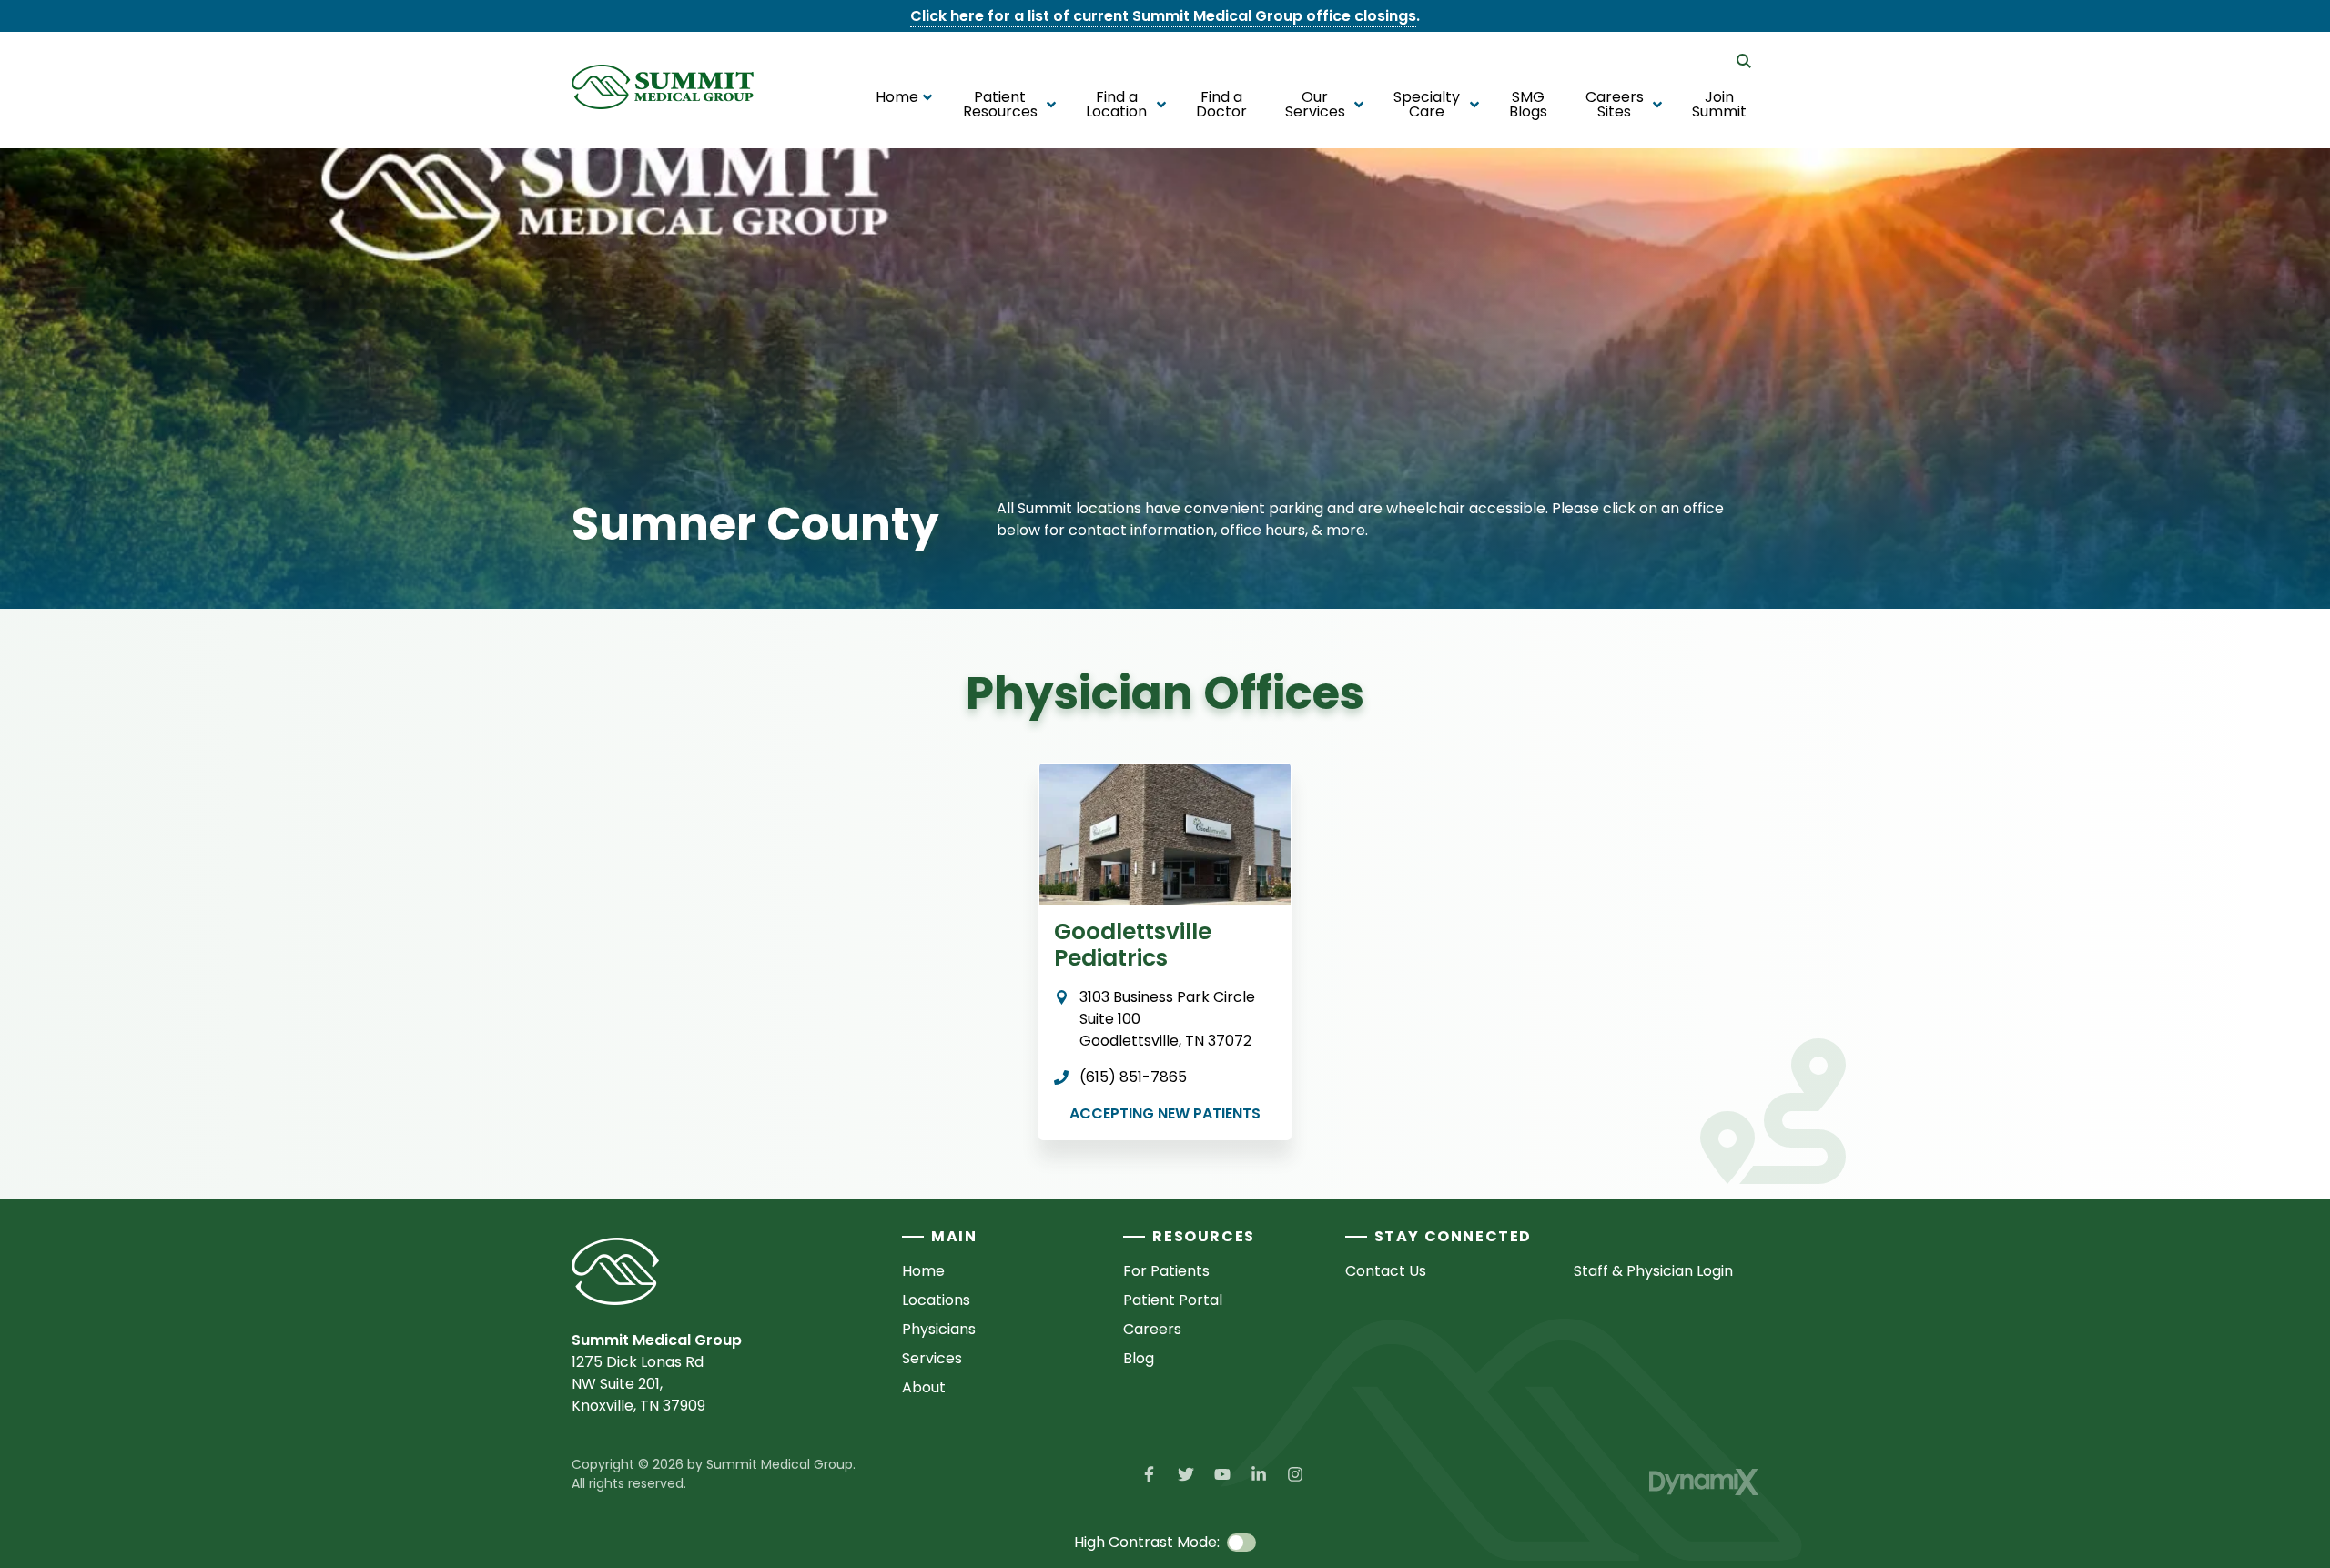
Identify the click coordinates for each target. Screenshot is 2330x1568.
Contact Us (1386, 1271)
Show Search (1744, 61)
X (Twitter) (1186, 1474)
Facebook (1150, 1474)
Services (932, 1358)
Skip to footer (65, 49)
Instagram (1295, 1474)
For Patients (1166, 1271)
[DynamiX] (1704, 1482)
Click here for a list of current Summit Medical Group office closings (1163, 16)
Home (923, 1271)
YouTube (1222, 1474)
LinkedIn (1259, 1474)
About (924, 1387)
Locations (936, 1300)
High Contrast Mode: (89, 71)
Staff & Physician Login (1653, 1271)
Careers (1152, 1329)
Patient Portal (1173, 1300)
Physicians (939, 1329)
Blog (1139, 1358)
